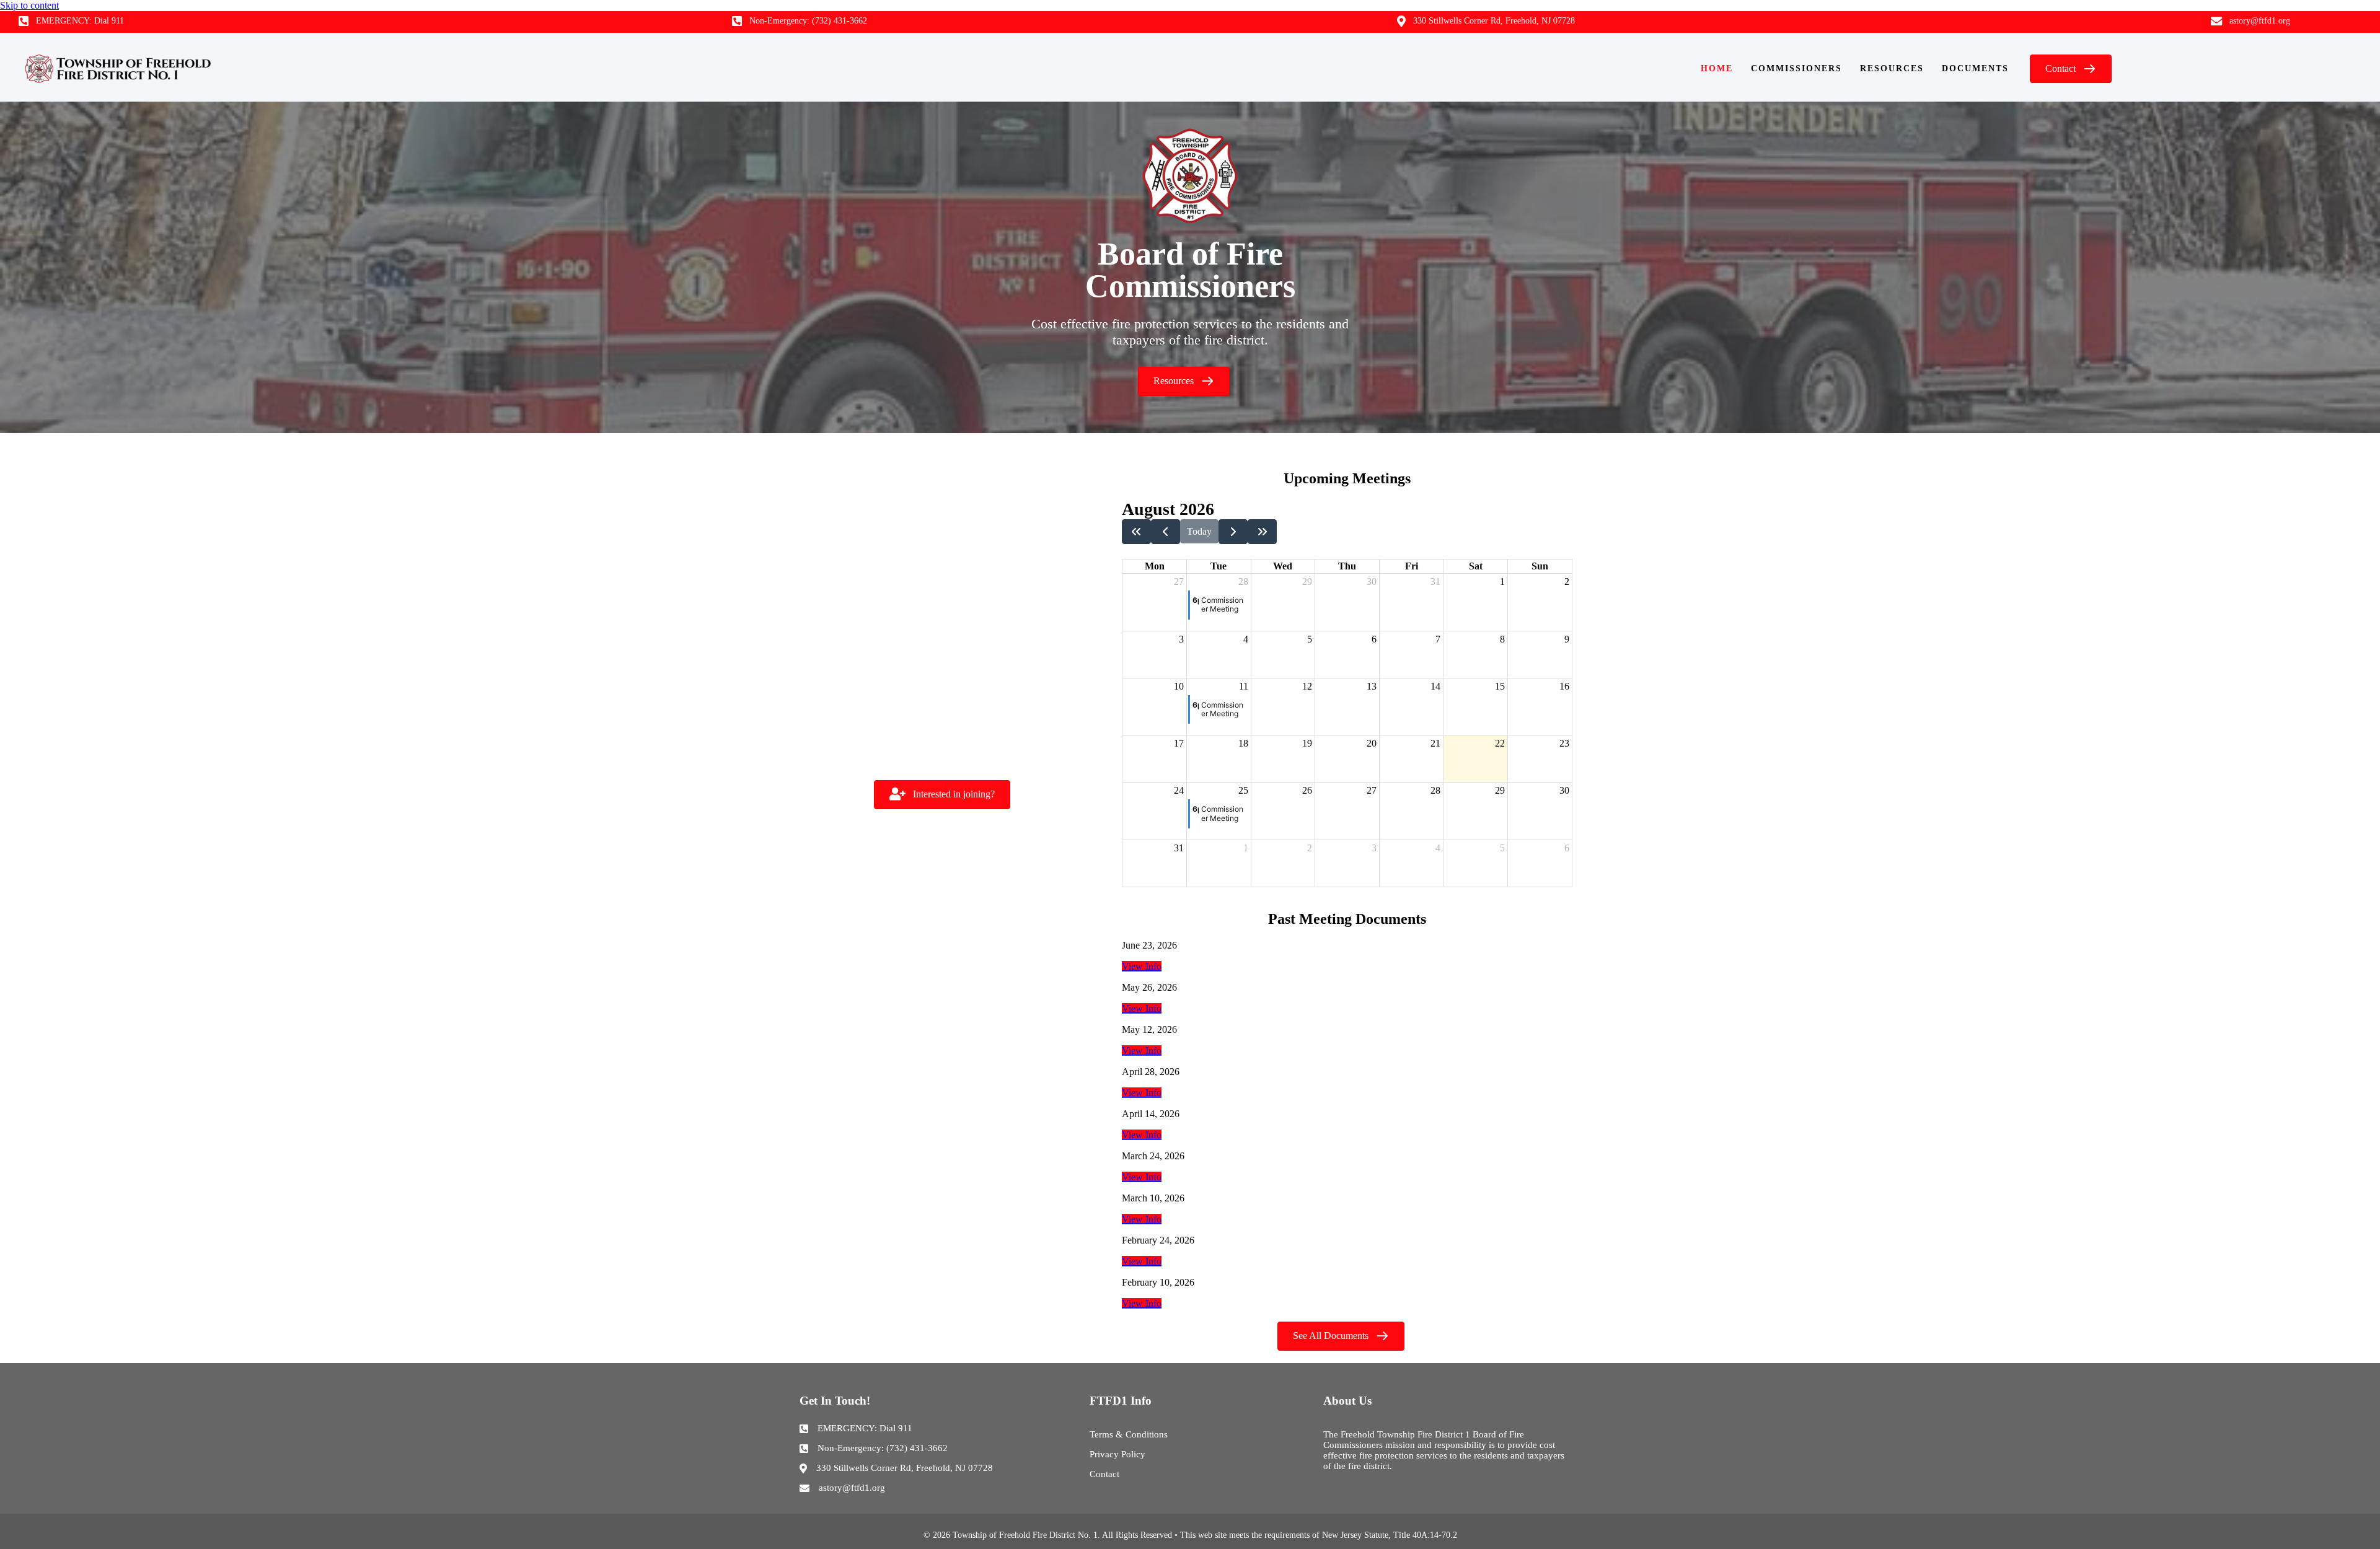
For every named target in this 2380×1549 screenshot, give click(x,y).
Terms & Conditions (1129, 1434)
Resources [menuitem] (1892, 68)
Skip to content (29, 5)
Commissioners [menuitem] (1796, 68)
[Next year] (1262, 532)
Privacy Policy (1117, 1454)
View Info (1142, 966)
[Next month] (1233, 532)
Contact (1104, 1474)
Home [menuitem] (1717, 68)
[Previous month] (1166, 532)
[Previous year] (1136, 532)
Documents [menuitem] (1975, 68)
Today (1199, 531)
